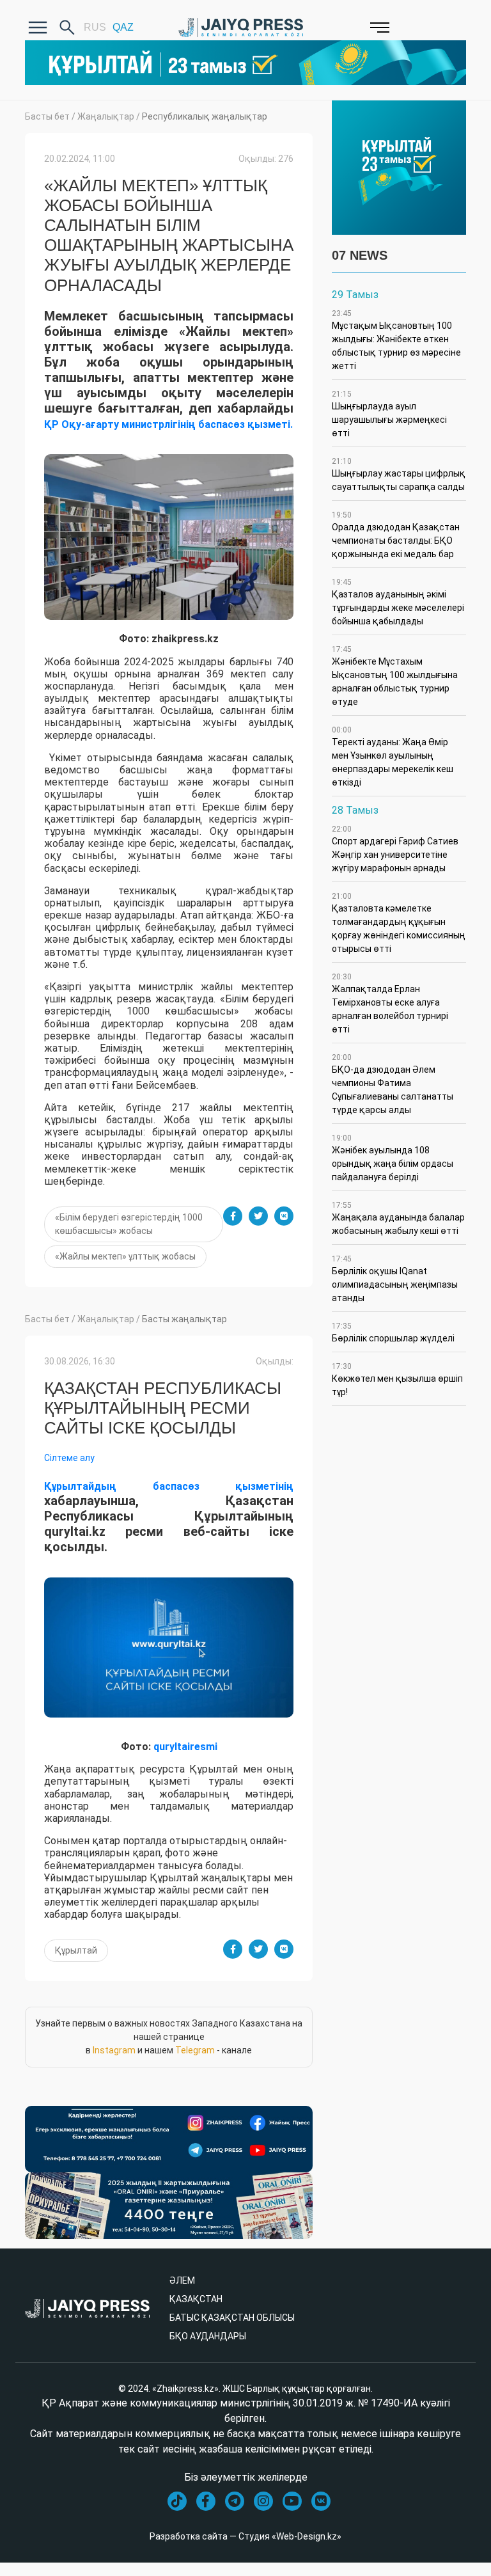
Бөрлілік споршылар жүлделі (393, 1332)
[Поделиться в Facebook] (233, 1216)
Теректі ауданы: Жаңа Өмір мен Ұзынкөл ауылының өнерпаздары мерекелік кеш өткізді (393, 756)
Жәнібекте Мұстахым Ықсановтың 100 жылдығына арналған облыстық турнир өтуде (395, 676)
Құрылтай (76, 1950)
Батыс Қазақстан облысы (232, 2318)
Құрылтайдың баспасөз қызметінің (169, 1486)
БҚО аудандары (208, 2336)
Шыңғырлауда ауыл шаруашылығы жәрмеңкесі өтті (389, 414)
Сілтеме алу (69, 1458)
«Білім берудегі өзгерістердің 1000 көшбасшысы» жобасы (129, 1224)
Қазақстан (196, 2299)
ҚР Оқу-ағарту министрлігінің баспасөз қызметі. (168, 424)
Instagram (114, 2050)
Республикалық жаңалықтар (205, 116)
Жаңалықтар (106, 116)
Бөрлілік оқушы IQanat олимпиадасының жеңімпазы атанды (395, 1279)
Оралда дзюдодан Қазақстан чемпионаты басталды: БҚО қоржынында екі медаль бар (396, 535)
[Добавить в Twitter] (258, 1216)
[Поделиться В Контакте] (284, 1216)
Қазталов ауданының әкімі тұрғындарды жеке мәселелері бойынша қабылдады (398, 602)
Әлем (182, 2280)
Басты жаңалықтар (184, 1319)
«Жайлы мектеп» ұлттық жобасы (125, 1256)
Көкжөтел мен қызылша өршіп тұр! (397, 1379)
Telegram (195, 2050)
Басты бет (47, 116)
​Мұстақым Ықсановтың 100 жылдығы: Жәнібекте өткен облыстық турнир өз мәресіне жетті (396, 340)
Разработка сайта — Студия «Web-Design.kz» (245, 2536)
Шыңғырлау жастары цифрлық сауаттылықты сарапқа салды (399, 474)
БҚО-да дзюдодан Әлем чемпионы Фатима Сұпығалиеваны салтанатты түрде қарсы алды (393, 1084)
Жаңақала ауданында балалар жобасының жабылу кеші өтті (398, 1218)
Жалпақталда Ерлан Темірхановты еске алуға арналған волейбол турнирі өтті (390, 1003)
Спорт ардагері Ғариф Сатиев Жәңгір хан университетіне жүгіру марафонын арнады (395, 849)
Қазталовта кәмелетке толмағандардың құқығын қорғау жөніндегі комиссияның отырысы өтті (399, 923)
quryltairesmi (185, 1747)
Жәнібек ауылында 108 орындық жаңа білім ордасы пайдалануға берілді (393, 1158)
